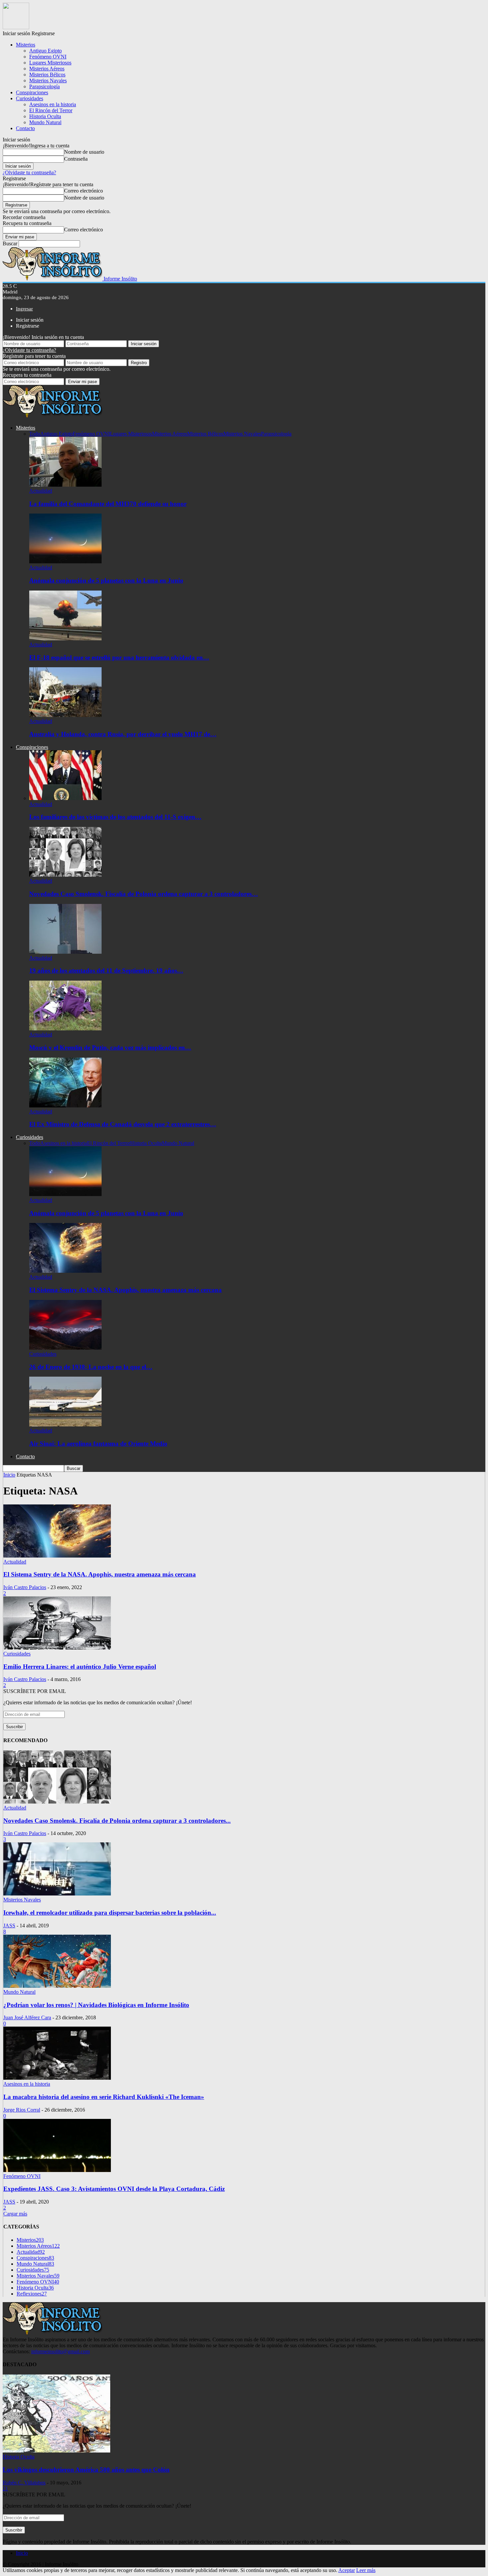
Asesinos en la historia (53, 104)
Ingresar (24, 309)
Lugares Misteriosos (50, 63)
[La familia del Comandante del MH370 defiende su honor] (65, 485)
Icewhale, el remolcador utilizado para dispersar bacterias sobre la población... (110, 1913)
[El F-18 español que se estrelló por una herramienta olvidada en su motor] (65, 639)
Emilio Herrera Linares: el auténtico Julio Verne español (80, 1667)
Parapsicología (44, 86)
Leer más (366, 2570)
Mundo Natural (45, 122)
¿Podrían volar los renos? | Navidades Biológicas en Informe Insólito (96, 2005)
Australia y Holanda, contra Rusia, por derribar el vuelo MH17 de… (123, 734)
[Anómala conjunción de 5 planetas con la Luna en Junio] (65, 562)
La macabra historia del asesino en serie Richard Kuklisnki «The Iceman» (104, 2097)
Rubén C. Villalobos (24, 2483)
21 (5, 2489)
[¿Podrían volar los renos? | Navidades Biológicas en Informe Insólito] (57, 1986)
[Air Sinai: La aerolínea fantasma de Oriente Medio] (65, 1425)
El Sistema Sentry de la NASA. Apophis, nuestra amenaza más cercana (125, 1290)
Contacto (25, 128)
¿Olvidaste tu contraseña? (29, 172)
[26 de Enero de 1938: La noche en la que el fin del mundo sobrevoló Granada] (65, 1348)
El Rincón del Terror (51, 110)
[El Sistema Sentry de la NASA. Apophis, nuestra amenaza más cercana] (65, 1271)
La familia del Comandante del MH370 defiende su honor (108, 504)
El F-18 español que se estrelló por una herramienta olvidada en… (119, 657)
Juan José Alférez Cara (27, 2017)
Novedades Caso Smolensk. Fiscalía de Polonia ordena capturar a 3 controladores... (117, 1821)
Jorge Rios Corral (22, 2110)
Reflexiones (32, 2294)
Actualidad (41, 491)
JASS (9, 1926)
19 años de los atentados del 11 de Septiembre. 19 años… (106, 970)
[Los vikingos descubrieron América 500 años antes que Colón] (56, 2451)
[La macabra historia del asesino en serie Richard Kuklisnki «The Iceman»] (57, 2078)
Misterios (26, 45)
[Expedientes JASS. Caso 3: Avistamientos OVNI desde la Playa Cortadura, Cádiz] (57, 2170)
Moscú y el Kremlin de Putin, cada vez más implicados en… (110, 1047)
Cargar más (15, 2214)
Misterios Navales (48, 80)
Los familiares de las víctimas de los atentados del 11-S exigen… (115, 817)
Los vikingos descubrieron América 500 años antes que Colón (86, 2470)
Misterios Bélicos (47, 75)
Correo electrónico (83, 191)
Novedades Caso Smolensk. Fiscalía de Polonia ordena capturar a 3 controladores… (144, 894)
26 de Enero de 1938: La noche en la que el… (91, 1367)
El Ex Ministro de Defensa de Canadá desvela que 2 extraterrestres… (123, 1124)
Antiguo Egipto (45, 51)
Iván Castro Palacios (25, 1587)
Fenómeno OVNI (48, 57)
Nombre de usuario (84, 152)
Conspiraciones (32, 92)
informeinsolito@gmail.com (60, 2351)
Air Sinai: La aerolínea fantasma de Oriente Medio (98, 1444)
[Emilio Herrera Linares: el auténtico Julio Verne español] (57, 1648)
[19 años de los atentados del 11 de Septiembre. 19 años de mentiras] (65, 952)
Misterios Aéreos (47, 69)
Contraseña (76, 159)
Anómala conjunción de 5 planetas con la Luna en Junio (106, 580)
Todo (35, 434)
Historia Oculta (45, 116)
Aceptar (347, 2570)
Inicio (22, 2553)
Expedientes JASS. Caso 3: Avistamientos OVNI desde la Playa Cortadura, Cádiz (114, 2189)
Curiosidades (30, 98)
